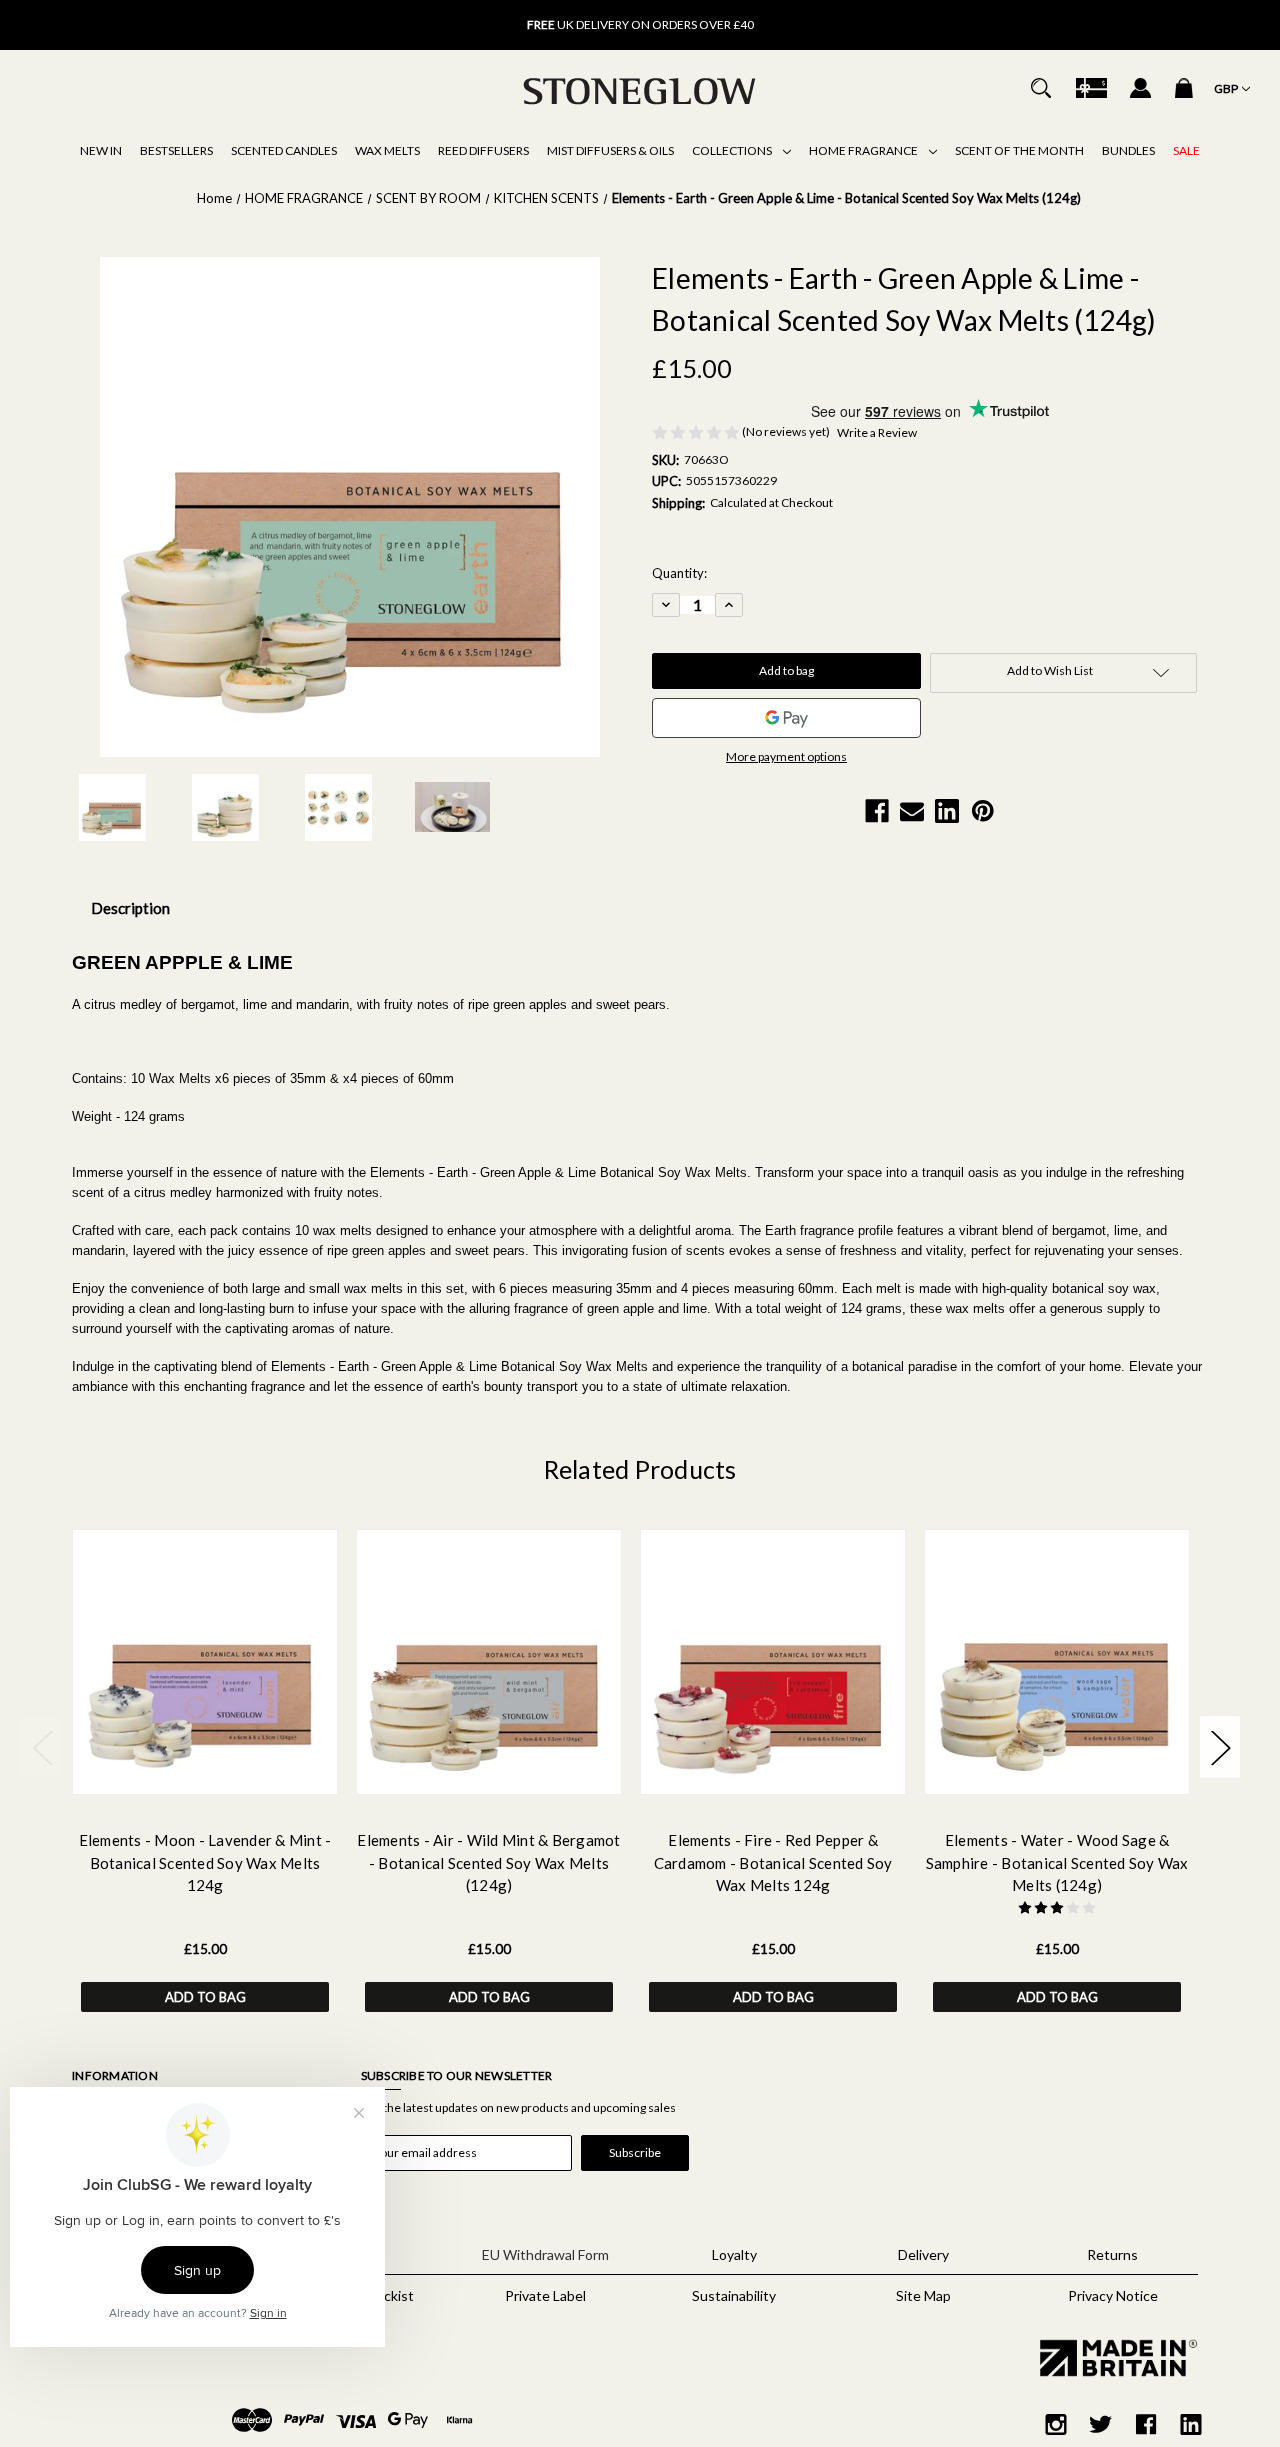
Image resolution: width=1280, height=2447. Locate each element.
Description (130, 908)
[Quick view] (180, 1774)
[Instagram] (1056, 2424)
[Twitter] (1101, 2424)
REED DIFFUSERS (483, 150)
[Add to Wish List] (231, 1774)
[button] (1113, 2358)
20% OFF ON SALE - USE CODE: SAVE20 (640, 25)
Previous (360, 15)
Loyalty (734, 2254)
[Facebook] (877, 811)
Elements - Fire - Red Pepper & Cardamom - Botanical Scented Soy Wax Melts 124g (773, 1862)
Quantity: (679, 573)
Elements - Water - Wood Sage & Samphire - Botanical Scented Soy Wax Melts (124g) (1057, 1862)
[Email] (912, 811)
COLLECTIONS (733, 150)
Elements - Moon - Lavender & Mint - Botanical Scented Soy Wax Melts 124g (205, 1862)
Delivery (923, 2254)
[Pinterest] (983, 811)
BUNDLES (1128, 150)
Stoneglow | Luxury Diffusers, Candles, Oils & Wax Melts (179, 90)
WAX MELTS (387, 150)
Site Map (923, 2295)
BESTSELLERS (176, 150)
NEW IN (101, 150)
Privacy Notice (1113, 2295)
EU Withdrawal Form (545, 2254)
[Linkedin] (947, 811)
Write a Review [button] (877, 432)
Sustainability (734, 2295)
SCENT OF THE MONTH (1019, 150)
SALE (1186, 150)
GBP (1227, 88)
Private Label (545, 2295)
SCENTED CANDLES (284, 150)
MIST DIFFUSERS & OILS (610, 150)
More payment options (786, 756)
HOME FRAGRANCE (864, 150)
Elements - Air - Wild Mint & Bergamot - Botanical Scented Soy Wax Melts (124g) (488, 1862)
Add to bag (205, 1997)
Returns (1112, 2254)
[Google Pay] (786, 718)
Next (920, 15)
